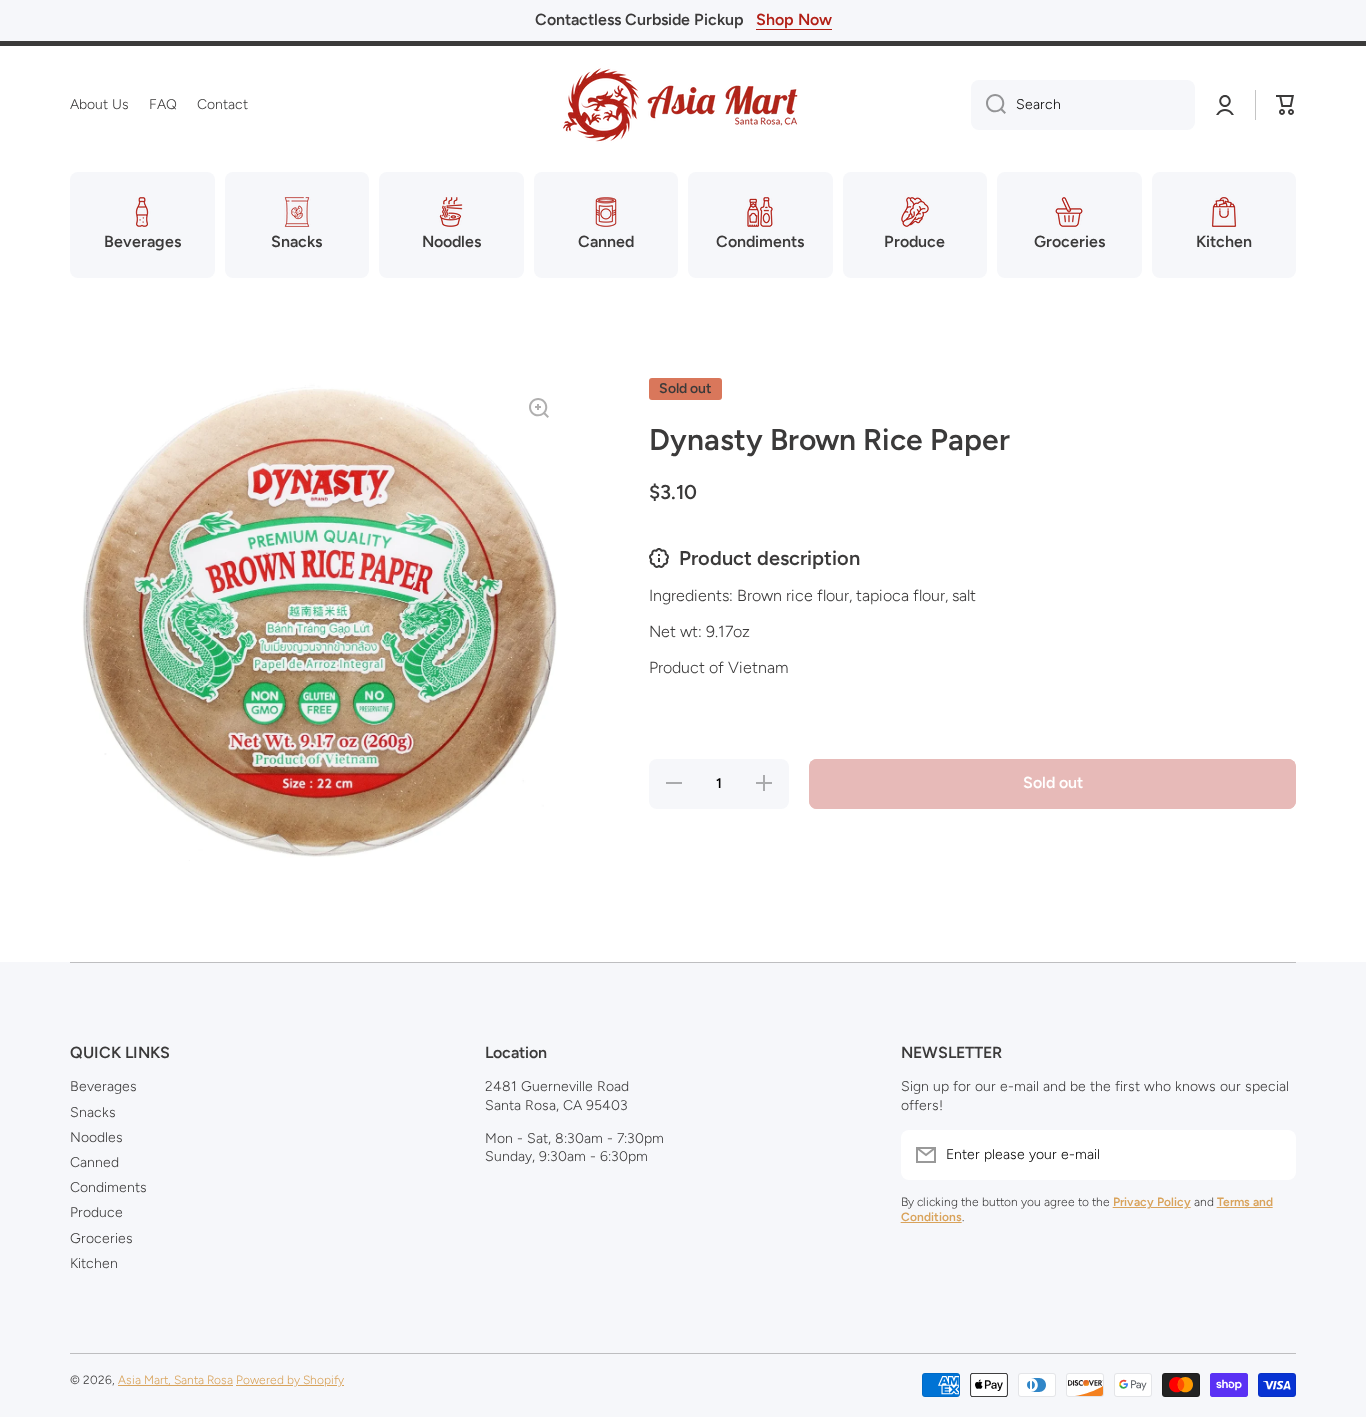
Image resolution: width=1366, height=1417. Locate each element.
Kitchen (94, 1263)
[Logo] (683, 105)
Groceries (101, 1238)
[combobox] (1083, 105)
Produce (96, 1212)
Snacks (93, 1112)
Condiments (108, 1187)
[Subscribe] (1271, 1155)
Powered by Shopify (290, 1380)
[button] (1286, 105)
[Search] (988, 105)
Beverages (103, 1086)
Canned (94, 1162)
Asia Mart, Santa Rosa (175, 1380)
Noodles (96, 1137)
